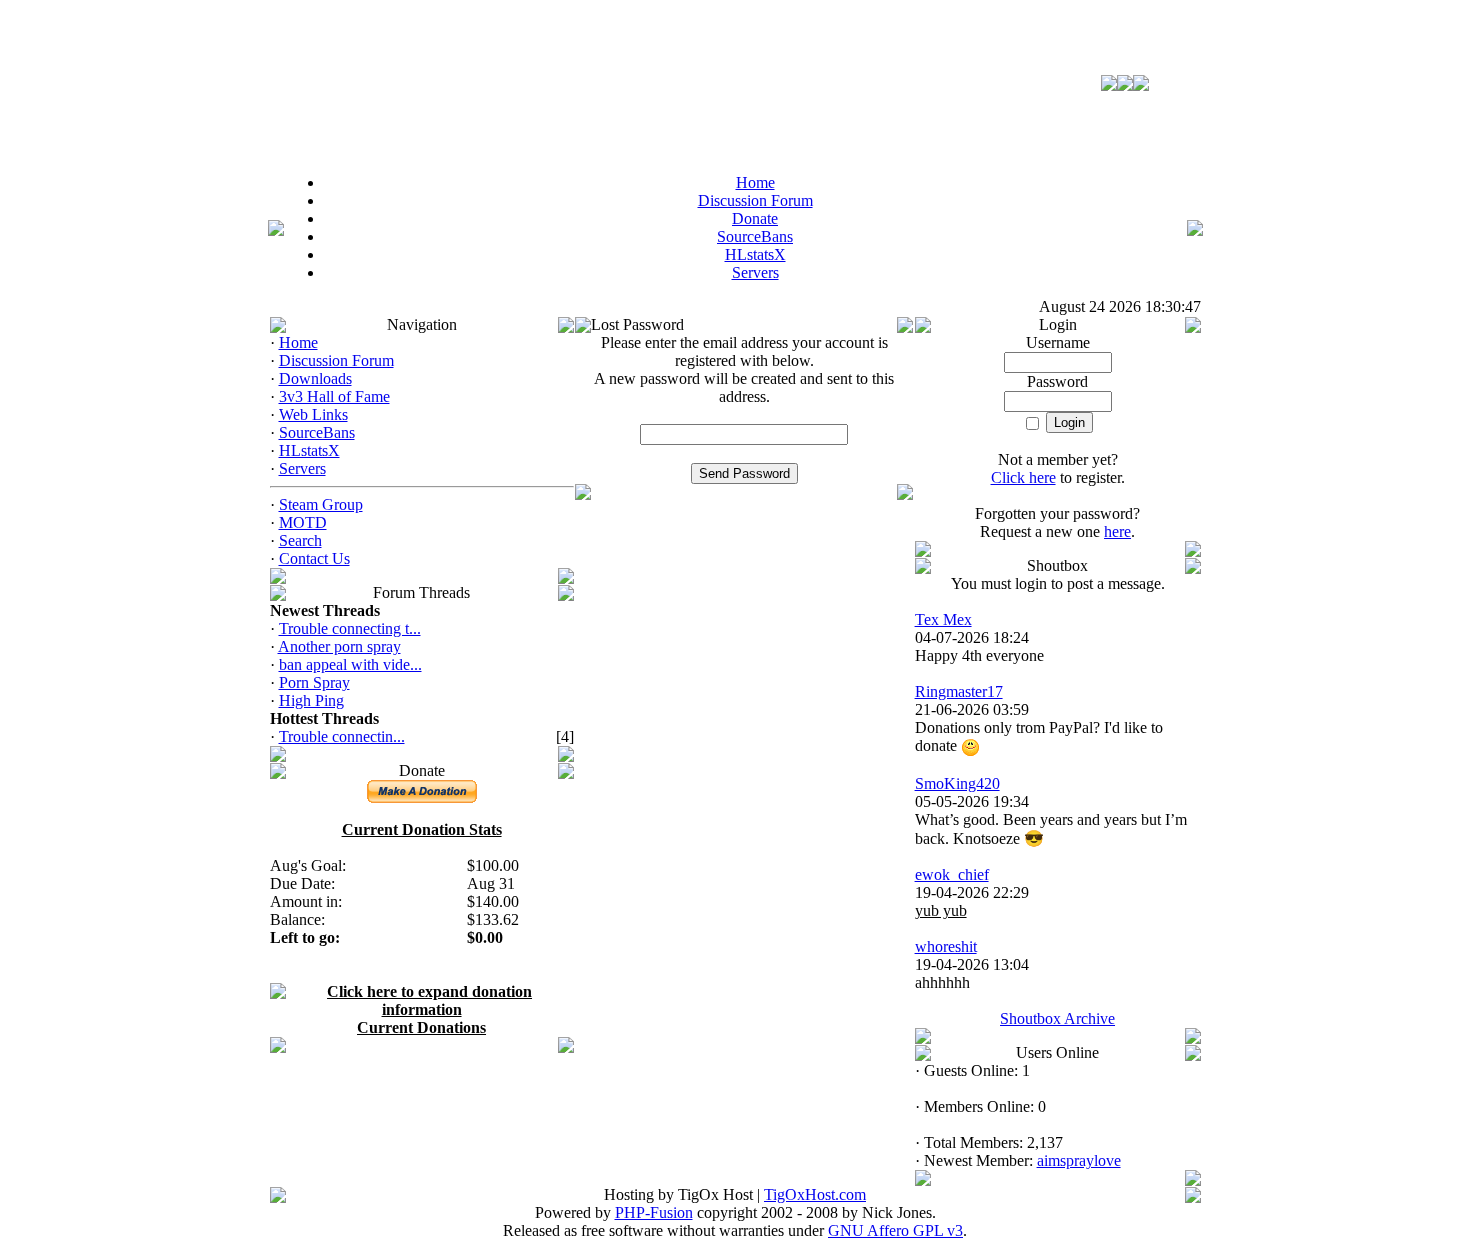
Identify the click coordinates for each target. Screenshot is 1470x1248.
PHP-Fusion (654, 1212)
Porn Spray (314, 682)
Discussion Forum (336, 360)
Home (298, 342)
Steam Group (321, 504)
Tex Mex (943, 619)
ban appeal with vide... (350, 664)
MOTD (303, 522)
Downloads (315, 378)
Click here (1023, 477)
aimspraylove (1079, 1160)
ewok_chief (952, 874)
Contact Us (314, 558)
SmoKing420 (957, 783)
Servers (302, 468)
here (1117, 531)
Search (300, 540)
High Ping (311, 700)
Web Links (313, 414)
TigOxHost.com (815, 1194)
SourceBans (317, 432)
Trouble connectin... (342, 736)
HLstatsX (309, 450)
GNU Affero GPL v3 (895, 1230)
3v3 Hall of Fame (334, 396)
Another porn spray (339, 646)
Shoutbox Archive (1057, 1018)
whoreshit (946, 946)
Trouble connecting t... (350, 628)
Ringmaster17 (959, 691)
